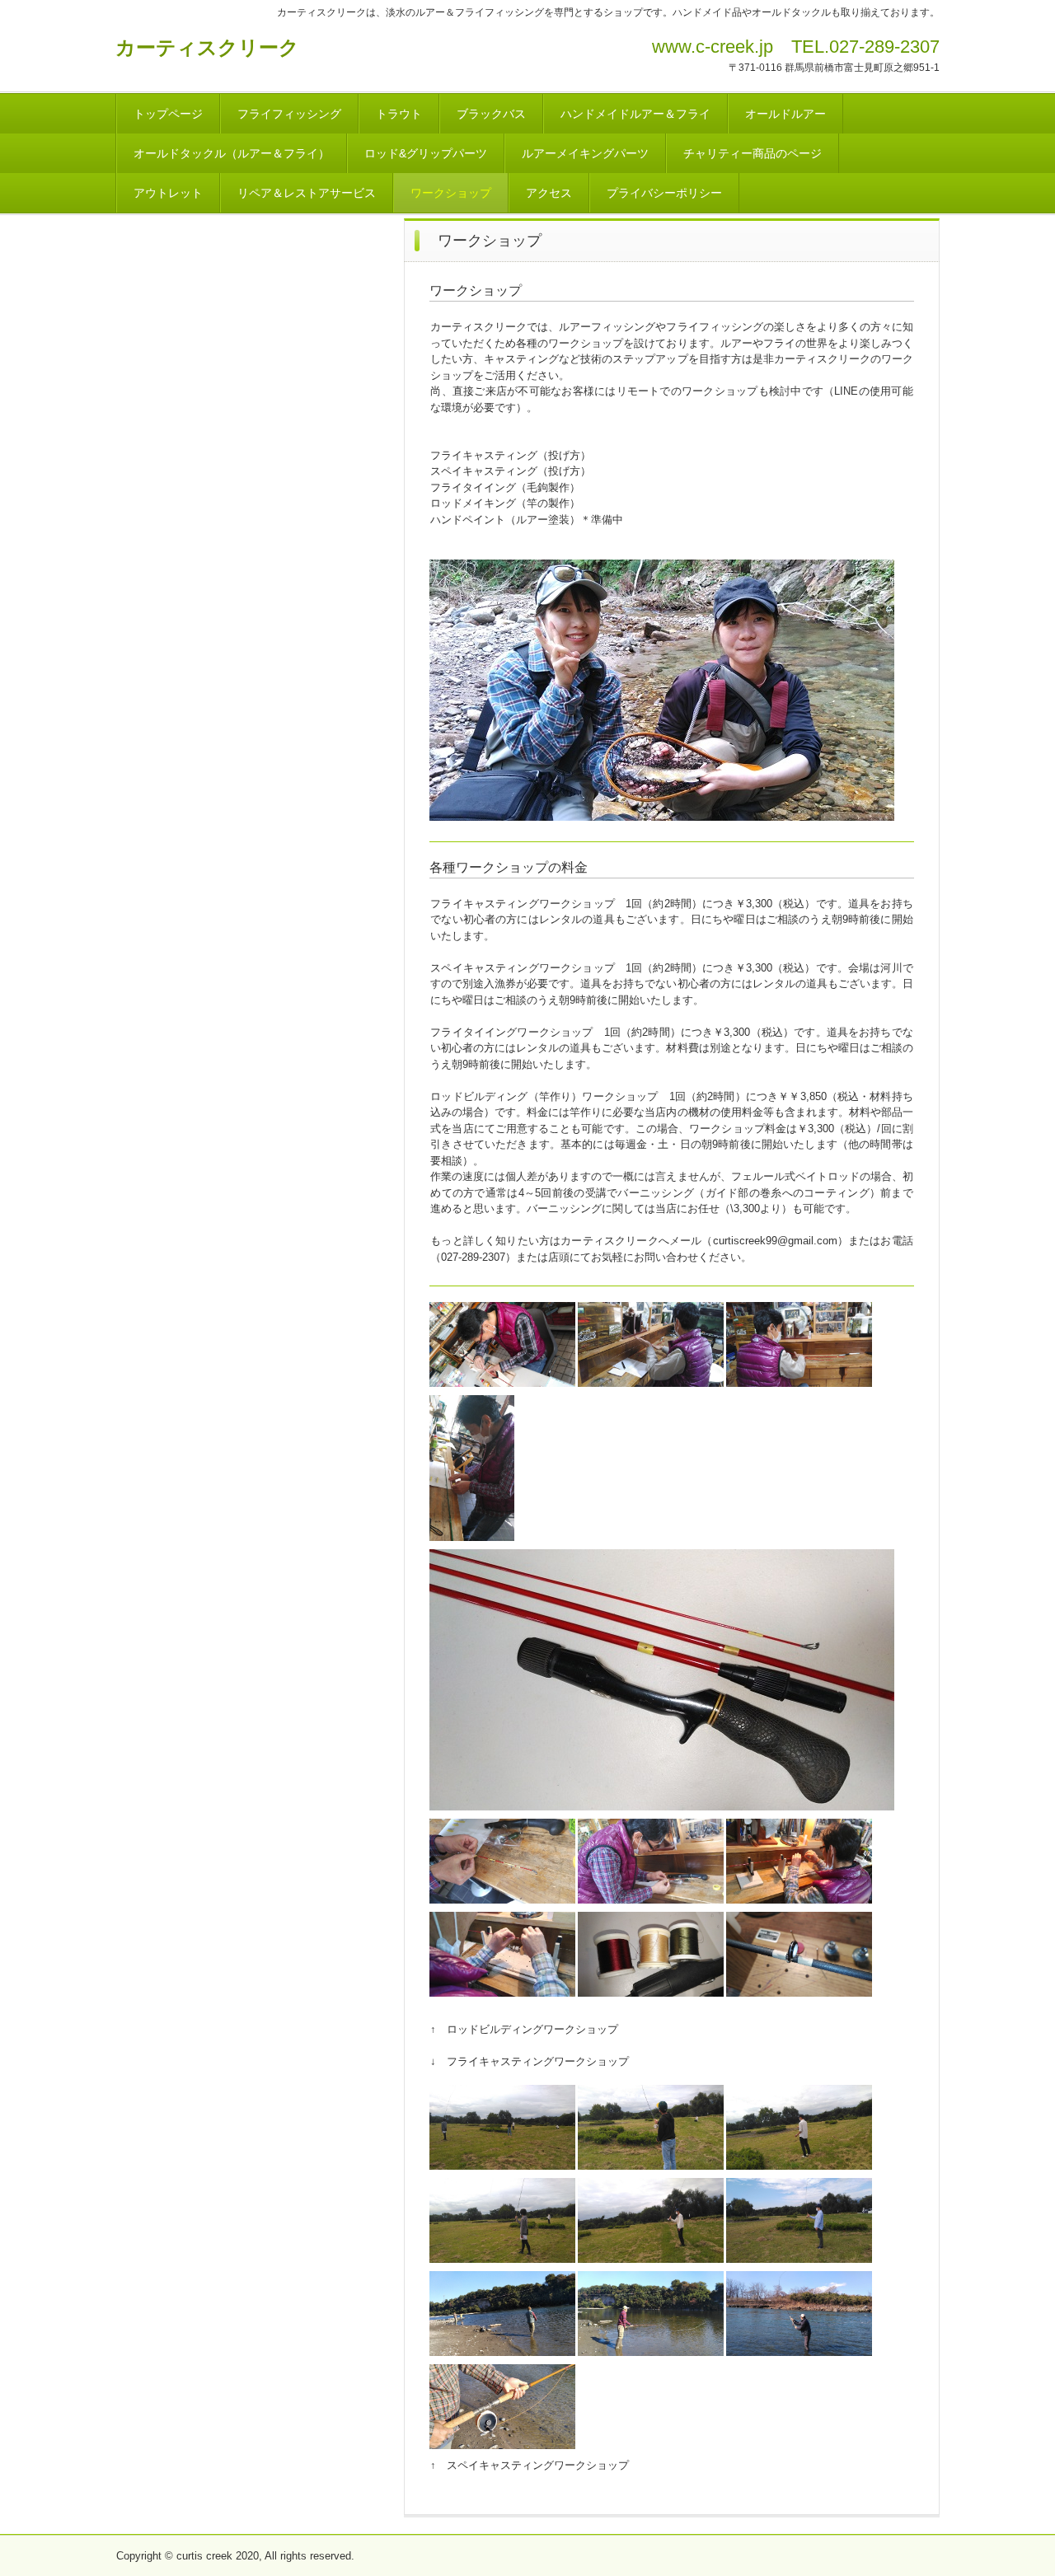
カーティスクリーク (207, 47)
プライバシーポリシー (664, 193)
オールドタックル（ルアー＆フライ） (232, 153)
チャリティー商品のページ (753, 153)
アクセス (549, 193)
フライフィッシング (289, 114)
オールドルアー (785, 114)
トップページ (168, 114)
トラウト (399, 114)
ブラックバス (491, 114)
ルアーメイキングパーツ (585, 153)
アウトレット (168, 193)
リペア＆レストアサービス (307, 193)
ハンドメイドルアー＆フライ (635, 114)
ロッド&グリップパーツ (426, 153)
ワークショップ (451, 193)
